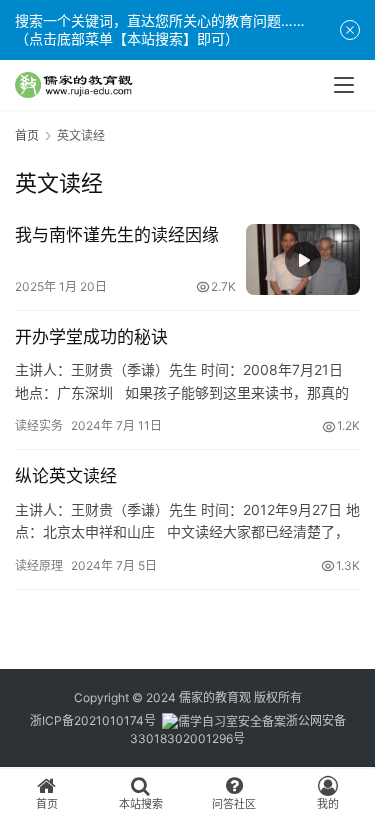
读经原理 (39, 565)
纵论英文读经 (66, 476)
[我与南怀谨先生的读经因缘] (303, 259)
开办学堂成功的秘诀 (91, 337)
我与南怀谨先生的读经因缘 (117, 235)
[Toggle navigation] (344, 85)
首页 (27, 135)
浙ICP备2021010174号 (93, 720)
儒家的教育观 (215, 697)
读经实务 (39, 425)
